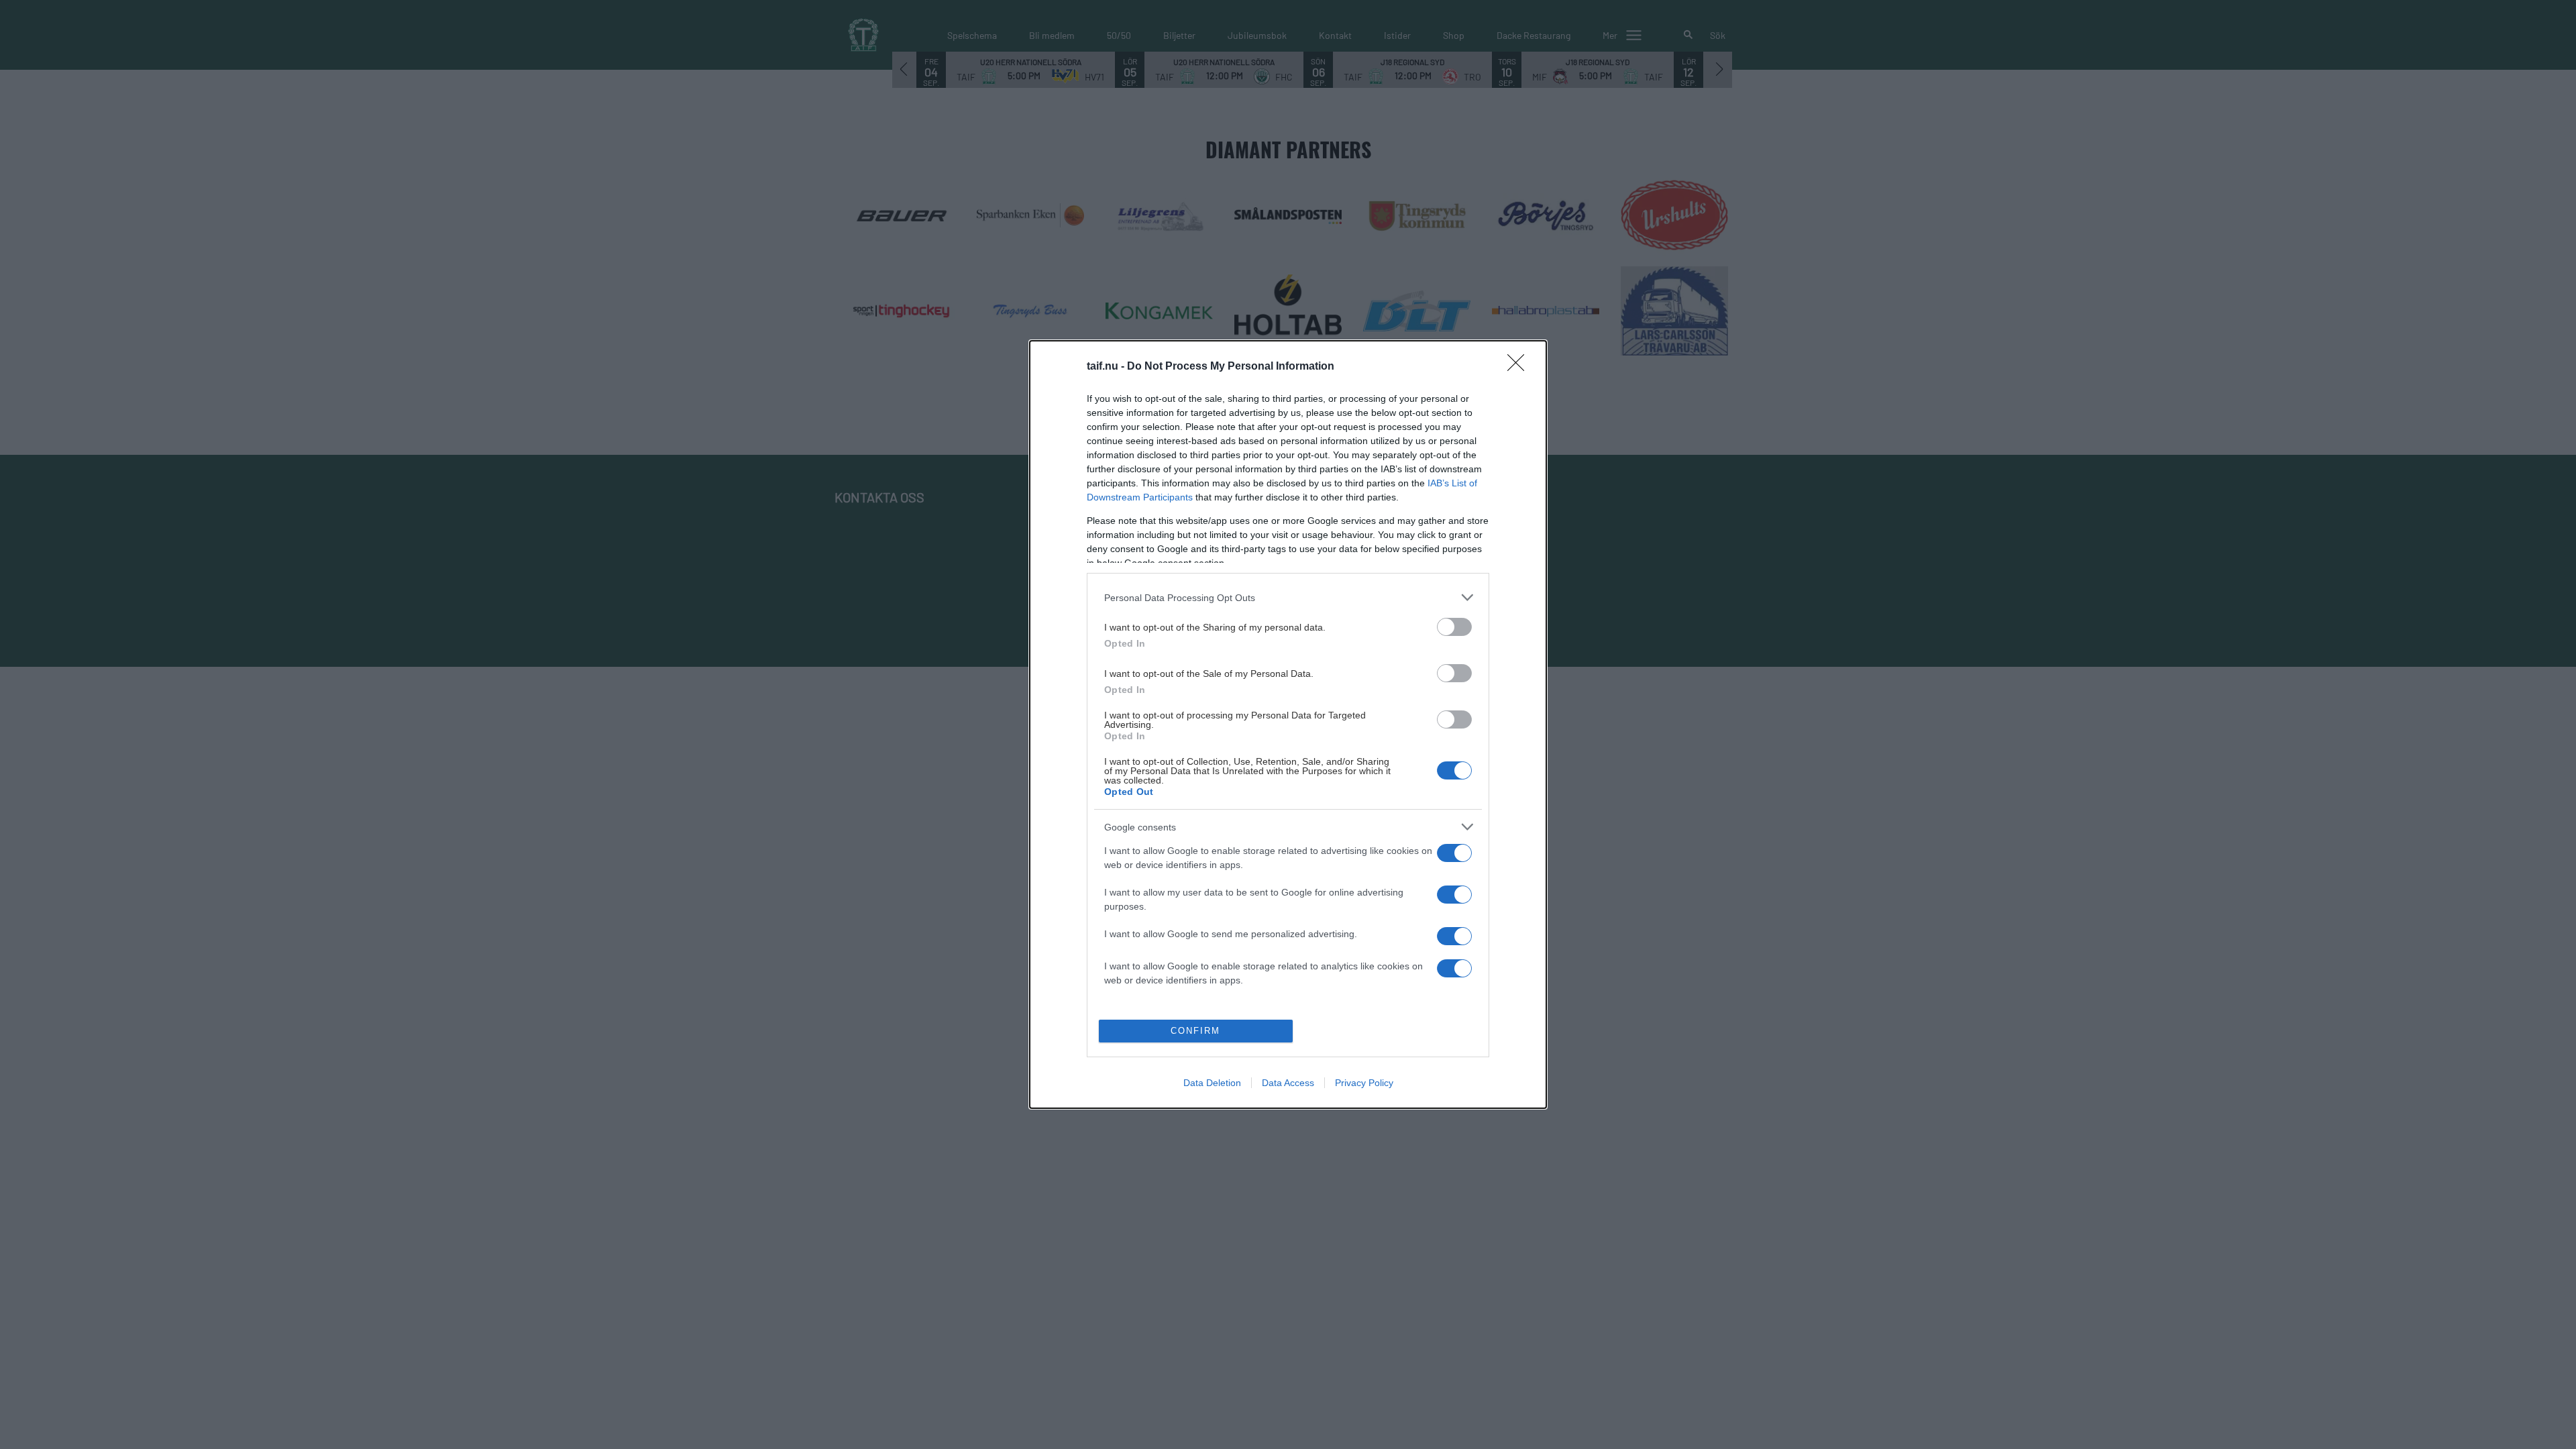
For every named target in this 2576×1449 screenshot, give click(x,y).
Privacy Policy (1364, 1083)
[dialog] (1288, 724)
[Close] (1520, 367)
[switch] (1454, 627)
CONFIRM (1195, 1031)
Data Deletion (1212, 1083)
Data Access (1288, 1083)
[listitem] (1288, 597)
